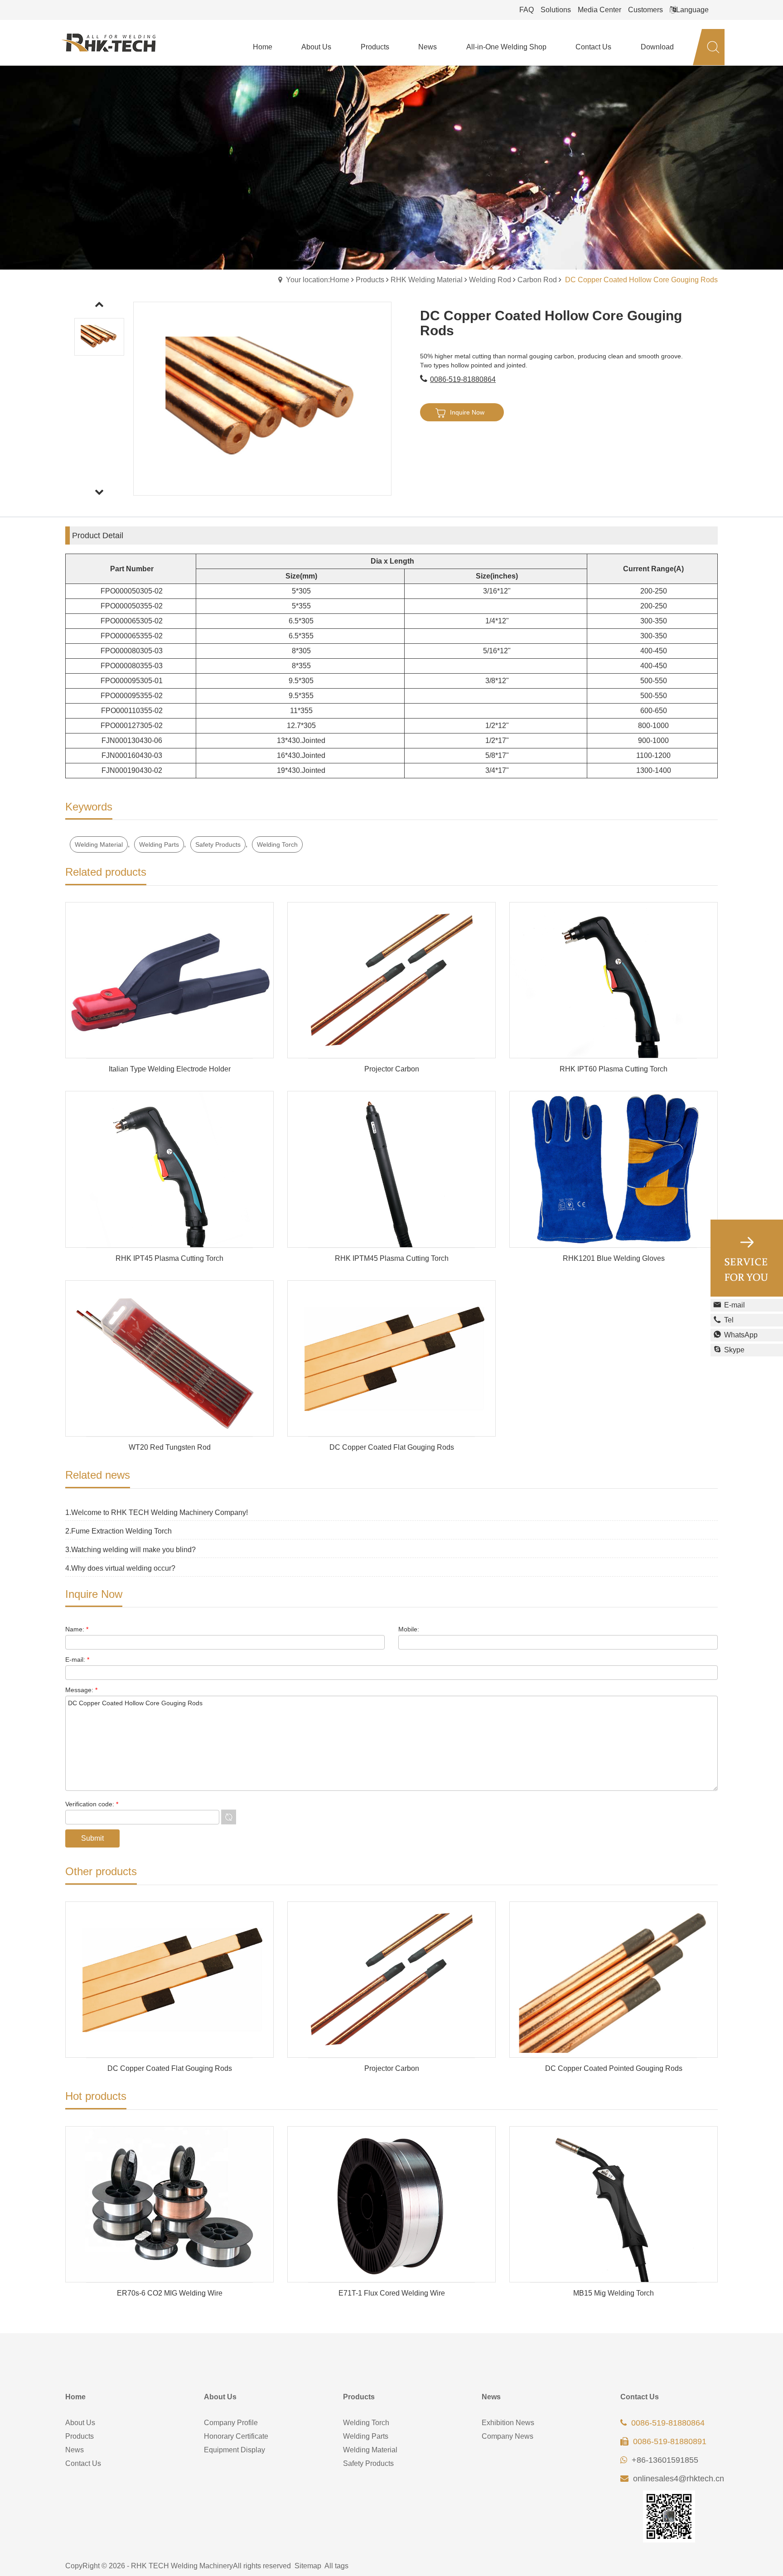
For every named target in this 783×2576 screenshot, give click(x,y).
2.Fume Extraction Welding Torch (118, 1531)
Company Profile (231, 2423)
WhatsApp (741, 1335)
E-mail (735, 1305)
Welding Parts (159, 844)
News (75, 2450)
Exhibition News (508, 2423)
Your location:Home (318, 280)
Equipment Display (234, 2450)
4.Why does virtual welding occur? (120, 1568)
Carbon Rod (537, 280)
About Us (80, 2423)
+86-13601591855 (665, 2460)
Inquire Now (467, 412)
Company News (507, 2436)
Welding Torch (277, 844)
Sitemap (308, 2566)
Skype (734, 1350)
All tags (336, 2566)
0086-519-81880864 (463, 379)
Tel (729, 1320)
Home (75, 2397)
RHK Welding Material (427, 280)
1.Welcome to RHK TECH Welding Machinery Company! (157, 1512)
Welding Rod (490, 280)
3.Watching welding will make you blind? (130, 1550)
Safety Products (218, 844)
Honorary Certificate (236, 2436)
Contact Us (83, 2463)
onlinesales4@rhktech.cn (679, 2479)
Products (370, 280)
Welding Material (99, 844)
